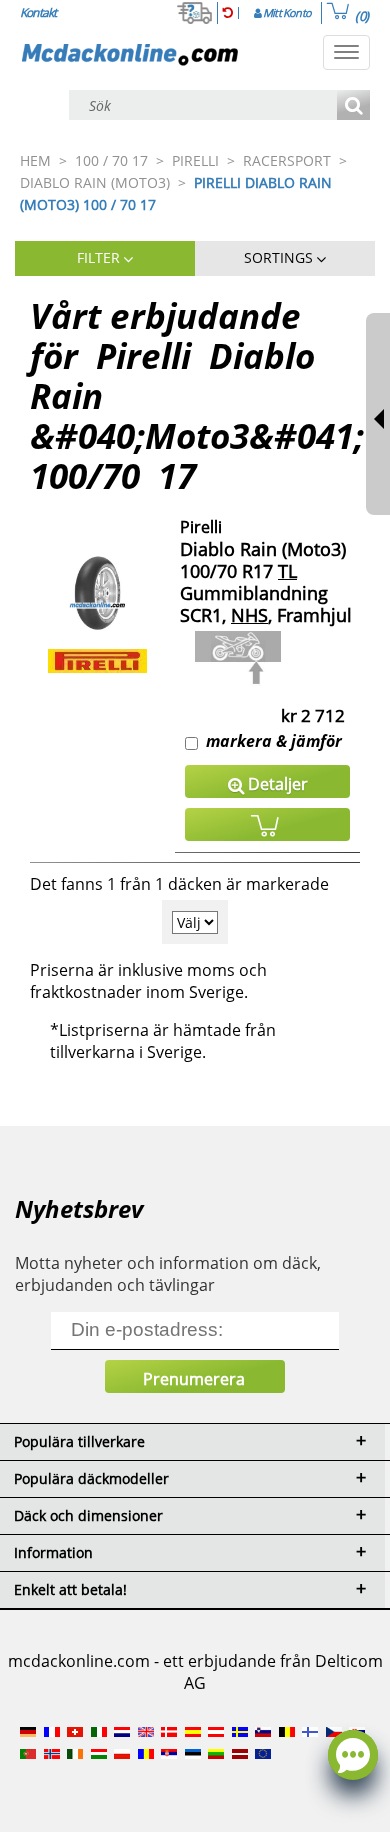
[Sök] (353, 106)
